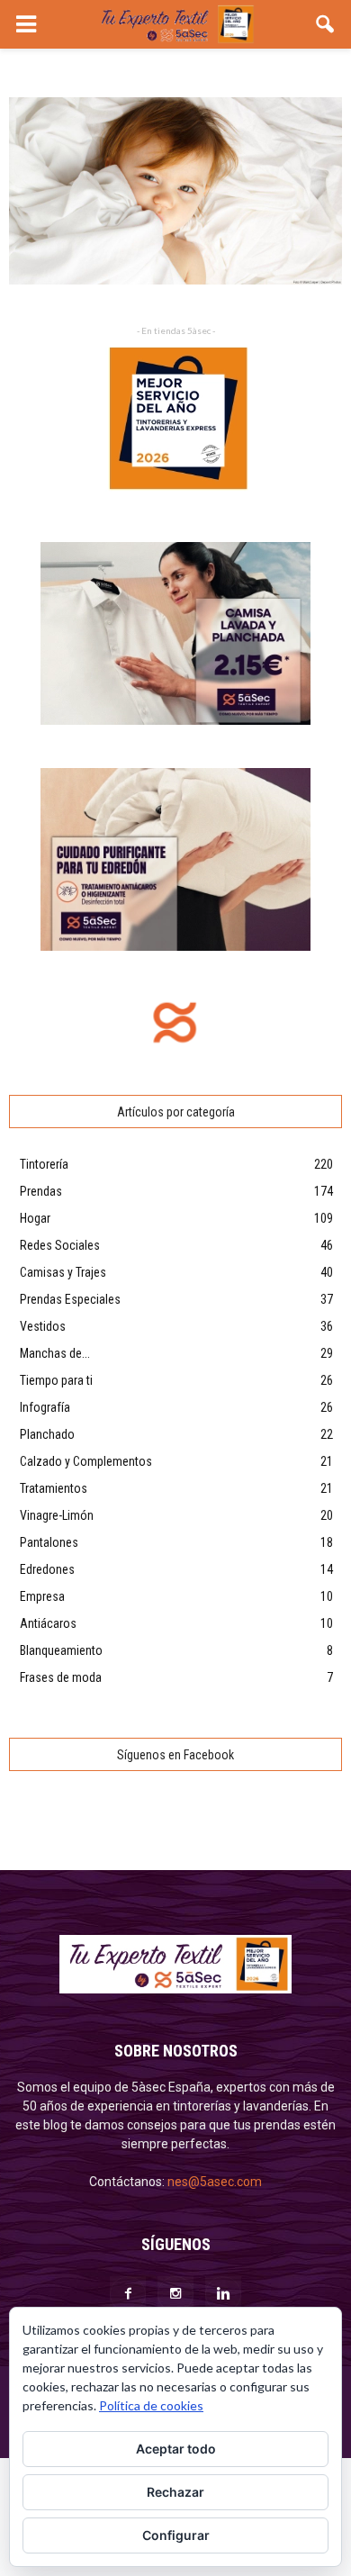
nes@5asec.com (215, 2182)
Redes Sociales (60, 1245)
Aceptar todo (176, 2449)
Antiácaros (48, 1623)
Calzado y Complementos (86, 1461)
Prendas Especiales (70, 1299)
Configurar (176, 2535)
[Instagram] (175, 2294)
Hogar (35, 1218)
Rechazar (175, 2492)
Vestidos (43, 1326)
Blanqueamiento (61, 1650)
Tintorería (44, 1164)
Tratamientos (54, 1488)
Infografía (45, 1407)
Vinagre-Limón (57, 1515)
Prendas (41, 1191)
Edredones (47, 1569)
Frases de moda (61, 1677)
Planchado (47, 1434)
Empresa (42, 1596)
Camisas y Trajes (63, 1272)
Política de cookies (151, 2405)
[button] (326, 24)
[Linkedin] (223, 2294)
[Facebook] (128, 2294)
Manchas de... (55, 1353)
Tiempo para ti (56, 1380)
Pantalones (49, 1542)
